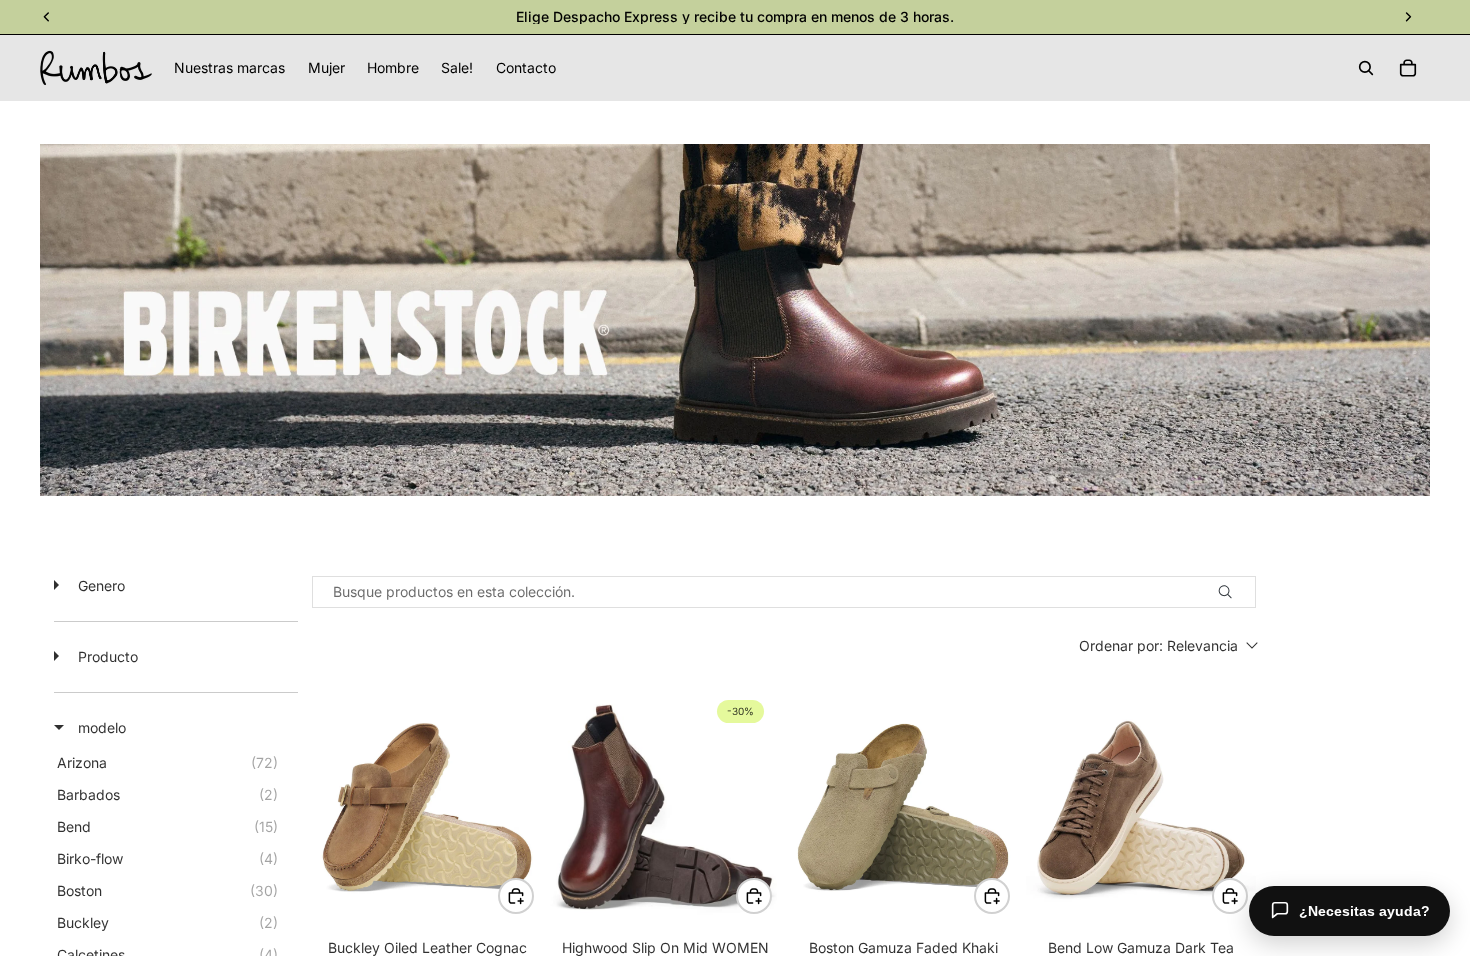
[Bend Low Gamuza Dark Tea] (1141, 807)
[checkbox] (172, 763)
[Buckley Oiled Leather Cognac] (427, 807)
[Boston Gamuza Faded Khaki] (903, 807)
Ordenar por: (1158, 645)
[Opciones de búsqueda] (1234, 592)
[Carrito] (1408, 68)
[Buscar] (1366, 68)
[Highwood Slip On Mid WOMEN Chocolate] (665, 807)
